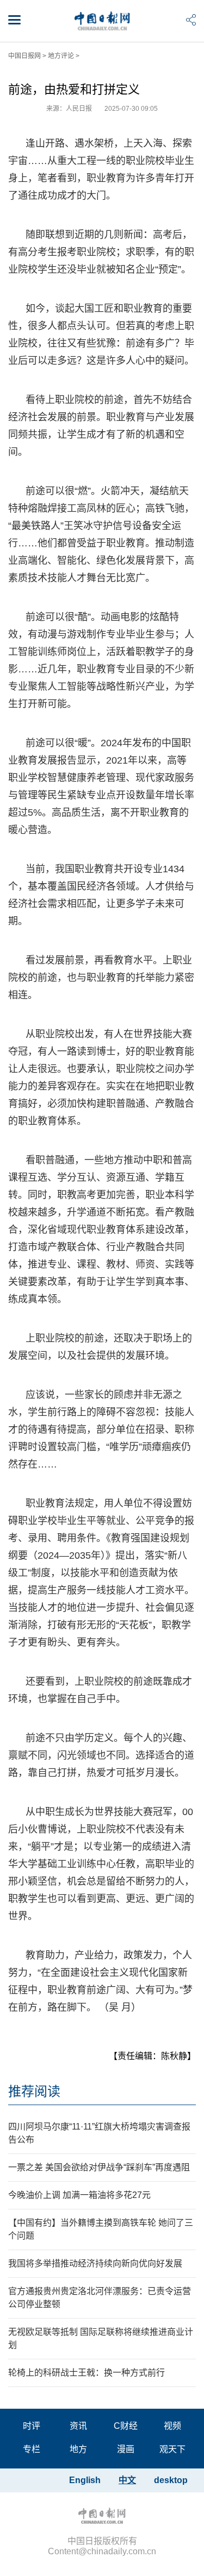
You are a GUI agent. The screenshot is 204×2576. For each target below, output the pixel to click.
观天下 (172, 2449)
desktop (171, 2480)
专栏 (32, 2449)
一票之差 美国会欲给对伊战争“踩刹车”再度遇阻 (99, 2167)
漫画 (126, 2449)
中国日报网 (24, 56)
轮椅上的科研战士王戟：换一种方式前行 (86, 2373)
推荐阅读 (34, 2091)
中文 (127, 2480)
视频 (172, 2426)
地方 (78, 2449)
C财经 (126, 2426)
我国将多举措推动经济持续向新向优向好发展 (95, 2263)
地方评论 (61, 56)
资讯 (78, 2426)
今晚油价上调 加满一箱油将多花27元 (79, 2195)
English (85, 2480)
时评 (32, 2426)
